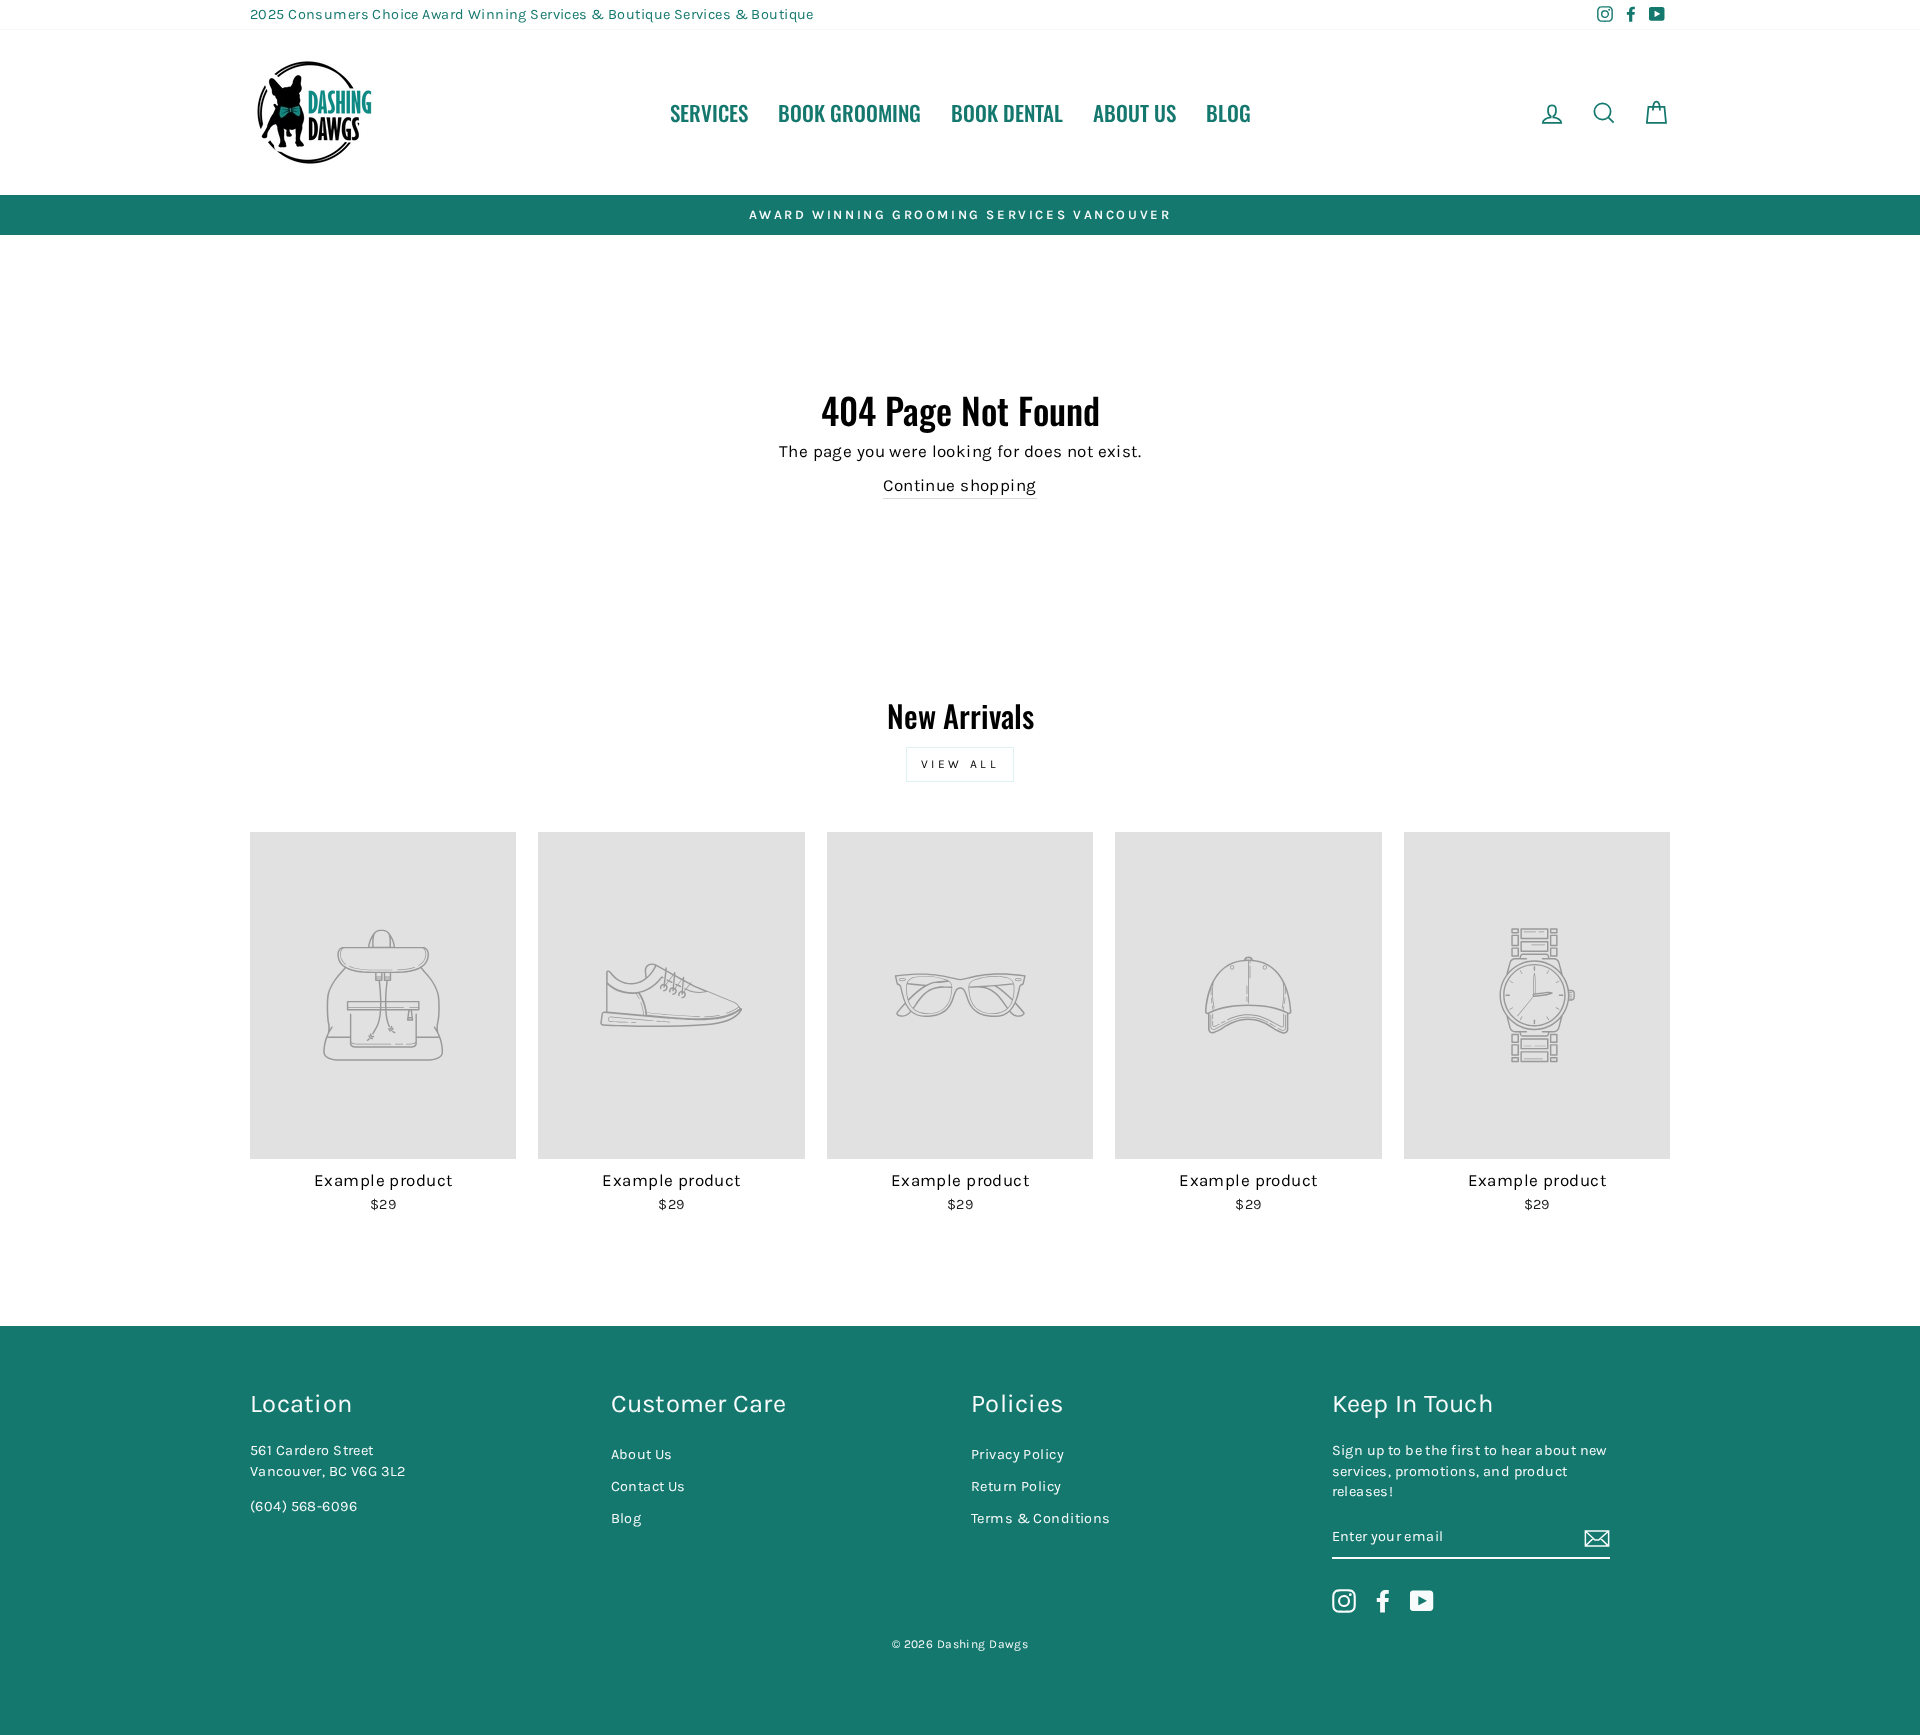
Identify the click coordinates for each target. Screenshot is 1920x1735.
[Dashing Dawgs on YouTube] (1422, 1601)
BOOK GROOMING (849, 112)
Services (709, 112)
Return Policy (1016, 1486)
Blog (1228, 112)
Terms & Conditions (1041, 1518)
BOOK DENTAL (1007, 112)
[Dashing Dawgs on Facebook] (1383, 1601)
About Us (1134, 112)
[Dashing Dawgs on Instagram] (1344, 1601)
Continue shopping (959, 485)
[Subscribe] (1597, 1538)
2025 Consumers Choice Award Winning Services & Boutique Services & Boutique (532, 14)
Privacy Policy (1017, 1454)
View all (960, 764)
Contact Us (648, 1486)
